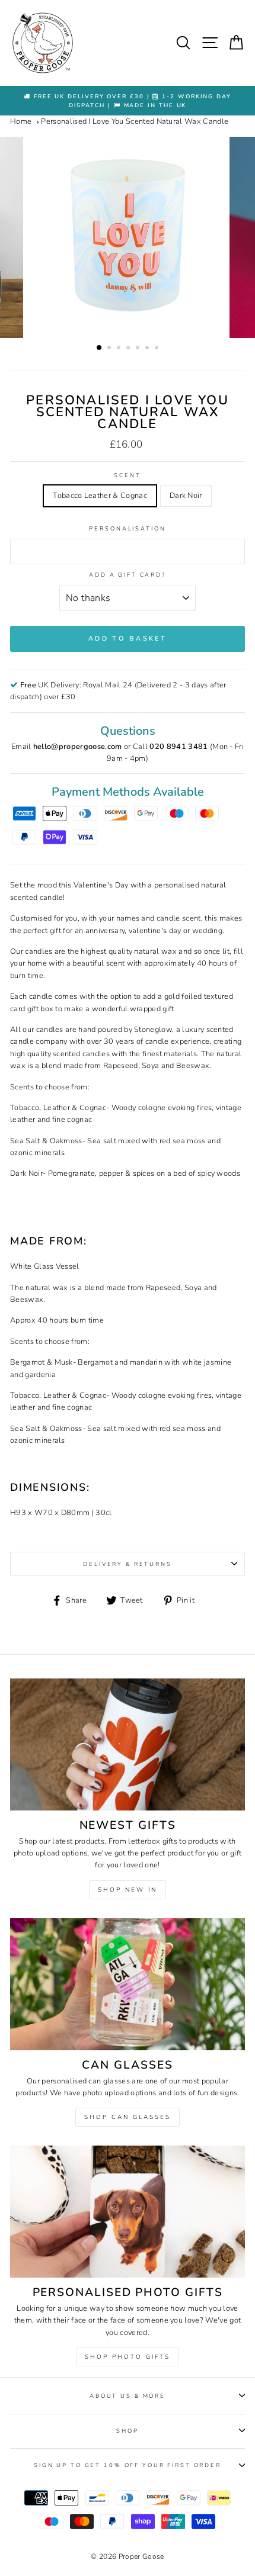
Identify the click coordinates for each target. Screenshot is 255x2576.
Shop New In (128, 1890)
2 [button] (110, 349)
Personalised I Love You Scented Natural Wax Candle (135, 121)
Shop (127, 2431)
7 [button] (158, 349)
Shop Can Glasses (128, 2117)
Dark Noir (186, 496)
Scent (127, 475)
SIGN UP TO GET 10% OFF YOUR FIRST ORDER (128, 2465)
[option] (128, 101)
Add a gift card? (128, 575)
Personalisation (127, 528)
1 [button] (100, 348)
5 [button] (139, 349)
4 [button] (129, 349)
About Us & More (128, 2396)
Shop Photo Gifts (128, 2357)
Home (21, 121)
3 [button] (120, 349)
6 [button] (148, 349)
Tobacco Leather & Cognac (100, 496)
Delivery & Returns (128, 1564)
